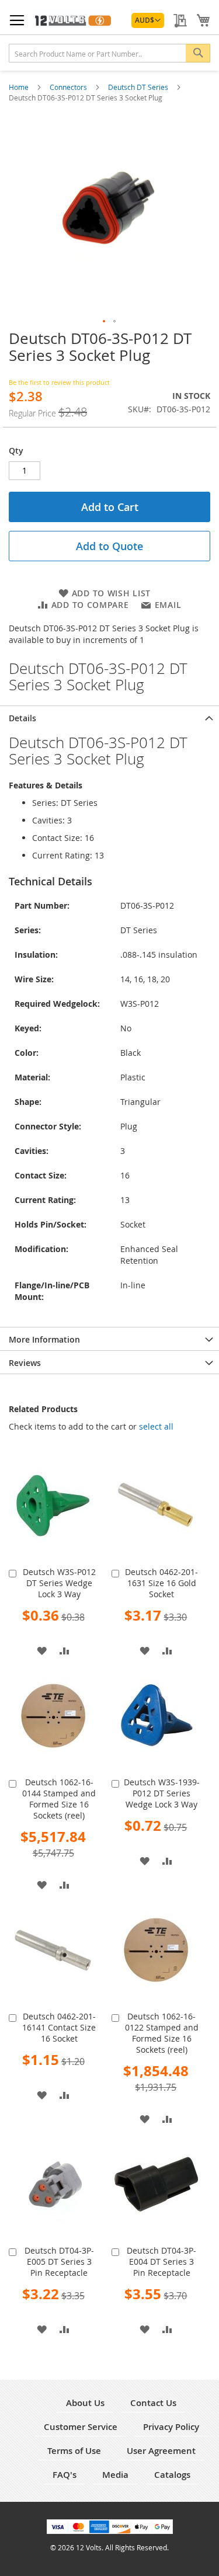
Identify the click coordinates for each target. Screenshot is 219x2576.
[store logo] (72, 20)
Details (22, 718)
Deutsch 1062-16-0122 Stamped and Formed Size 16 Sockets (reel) (162, 2033)
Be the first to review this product (59, 382)
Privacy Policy (171, 2427)
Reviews (25, 1363)
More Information (44, 1339)
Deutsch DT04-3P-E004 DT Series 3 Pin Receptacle (161, 2262)
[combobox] (109, 53)
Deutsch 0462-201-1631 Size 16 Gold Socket (161, 1583)
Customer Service (81, 2427)
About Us (85, 2403)
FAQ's (65, 2475)
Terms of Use (74, 2451)
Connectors (69, 87)
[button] (148, 20)
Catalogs (172, 2475)
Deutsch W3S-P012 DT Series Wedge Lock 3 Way (59, 1583)
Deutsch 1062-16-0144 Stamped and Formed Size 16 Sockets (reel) (59, 1799)
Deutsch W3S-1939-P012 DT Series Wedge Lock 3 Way (162, 1793)
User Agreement (161, 2451)
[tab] (109, 717)
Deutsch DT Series (139, 87)
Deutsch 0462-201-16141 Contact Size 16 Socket (59, 2027)
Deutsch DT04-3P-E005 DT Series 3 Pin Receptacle (59, 2262)
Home (20, 87)
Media (115, 2475)
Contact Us (153, 2403)
